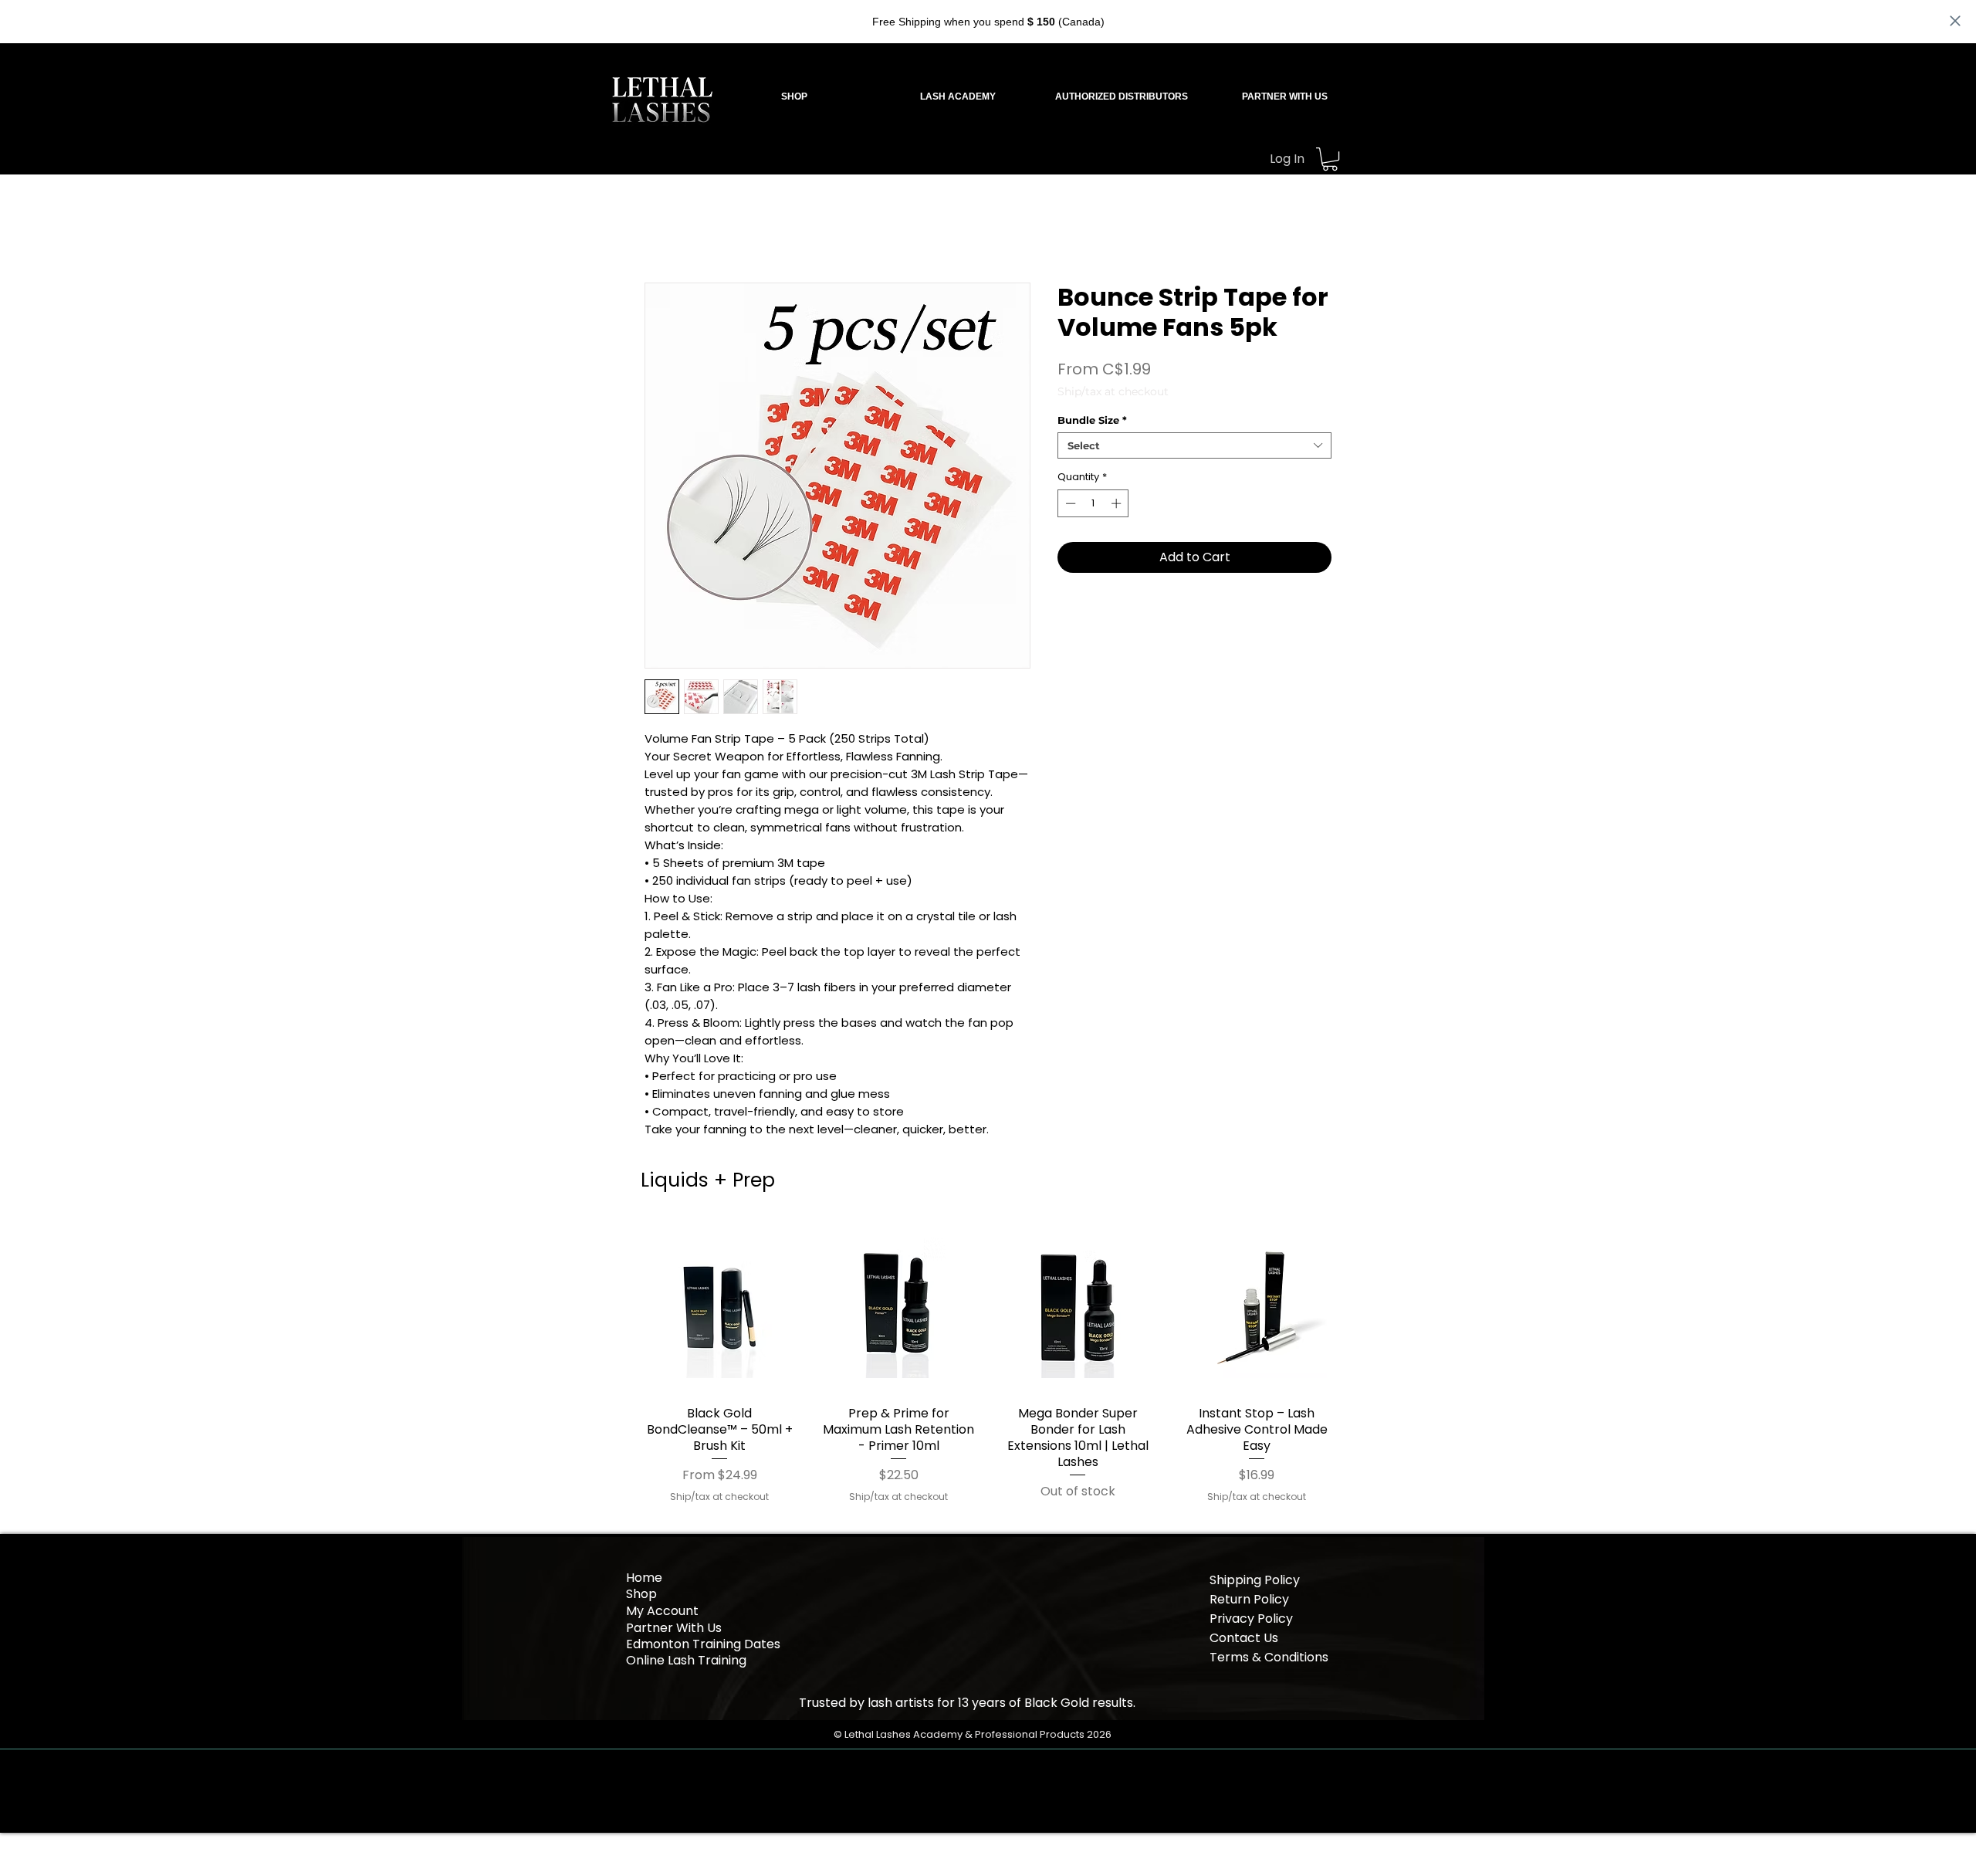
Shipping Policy (1255, 1580)
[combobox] (1194, 445)
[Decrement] (1069, 503)
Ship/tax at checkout (1113, 392)
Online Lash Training (688, 1660)
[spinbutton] (1093, 503)
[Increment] (1118, 503)
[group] (988, 1363)
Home (644, 1578)
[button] (958, 97)
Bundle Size (1092, 420)
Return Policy (1249, 1599)
